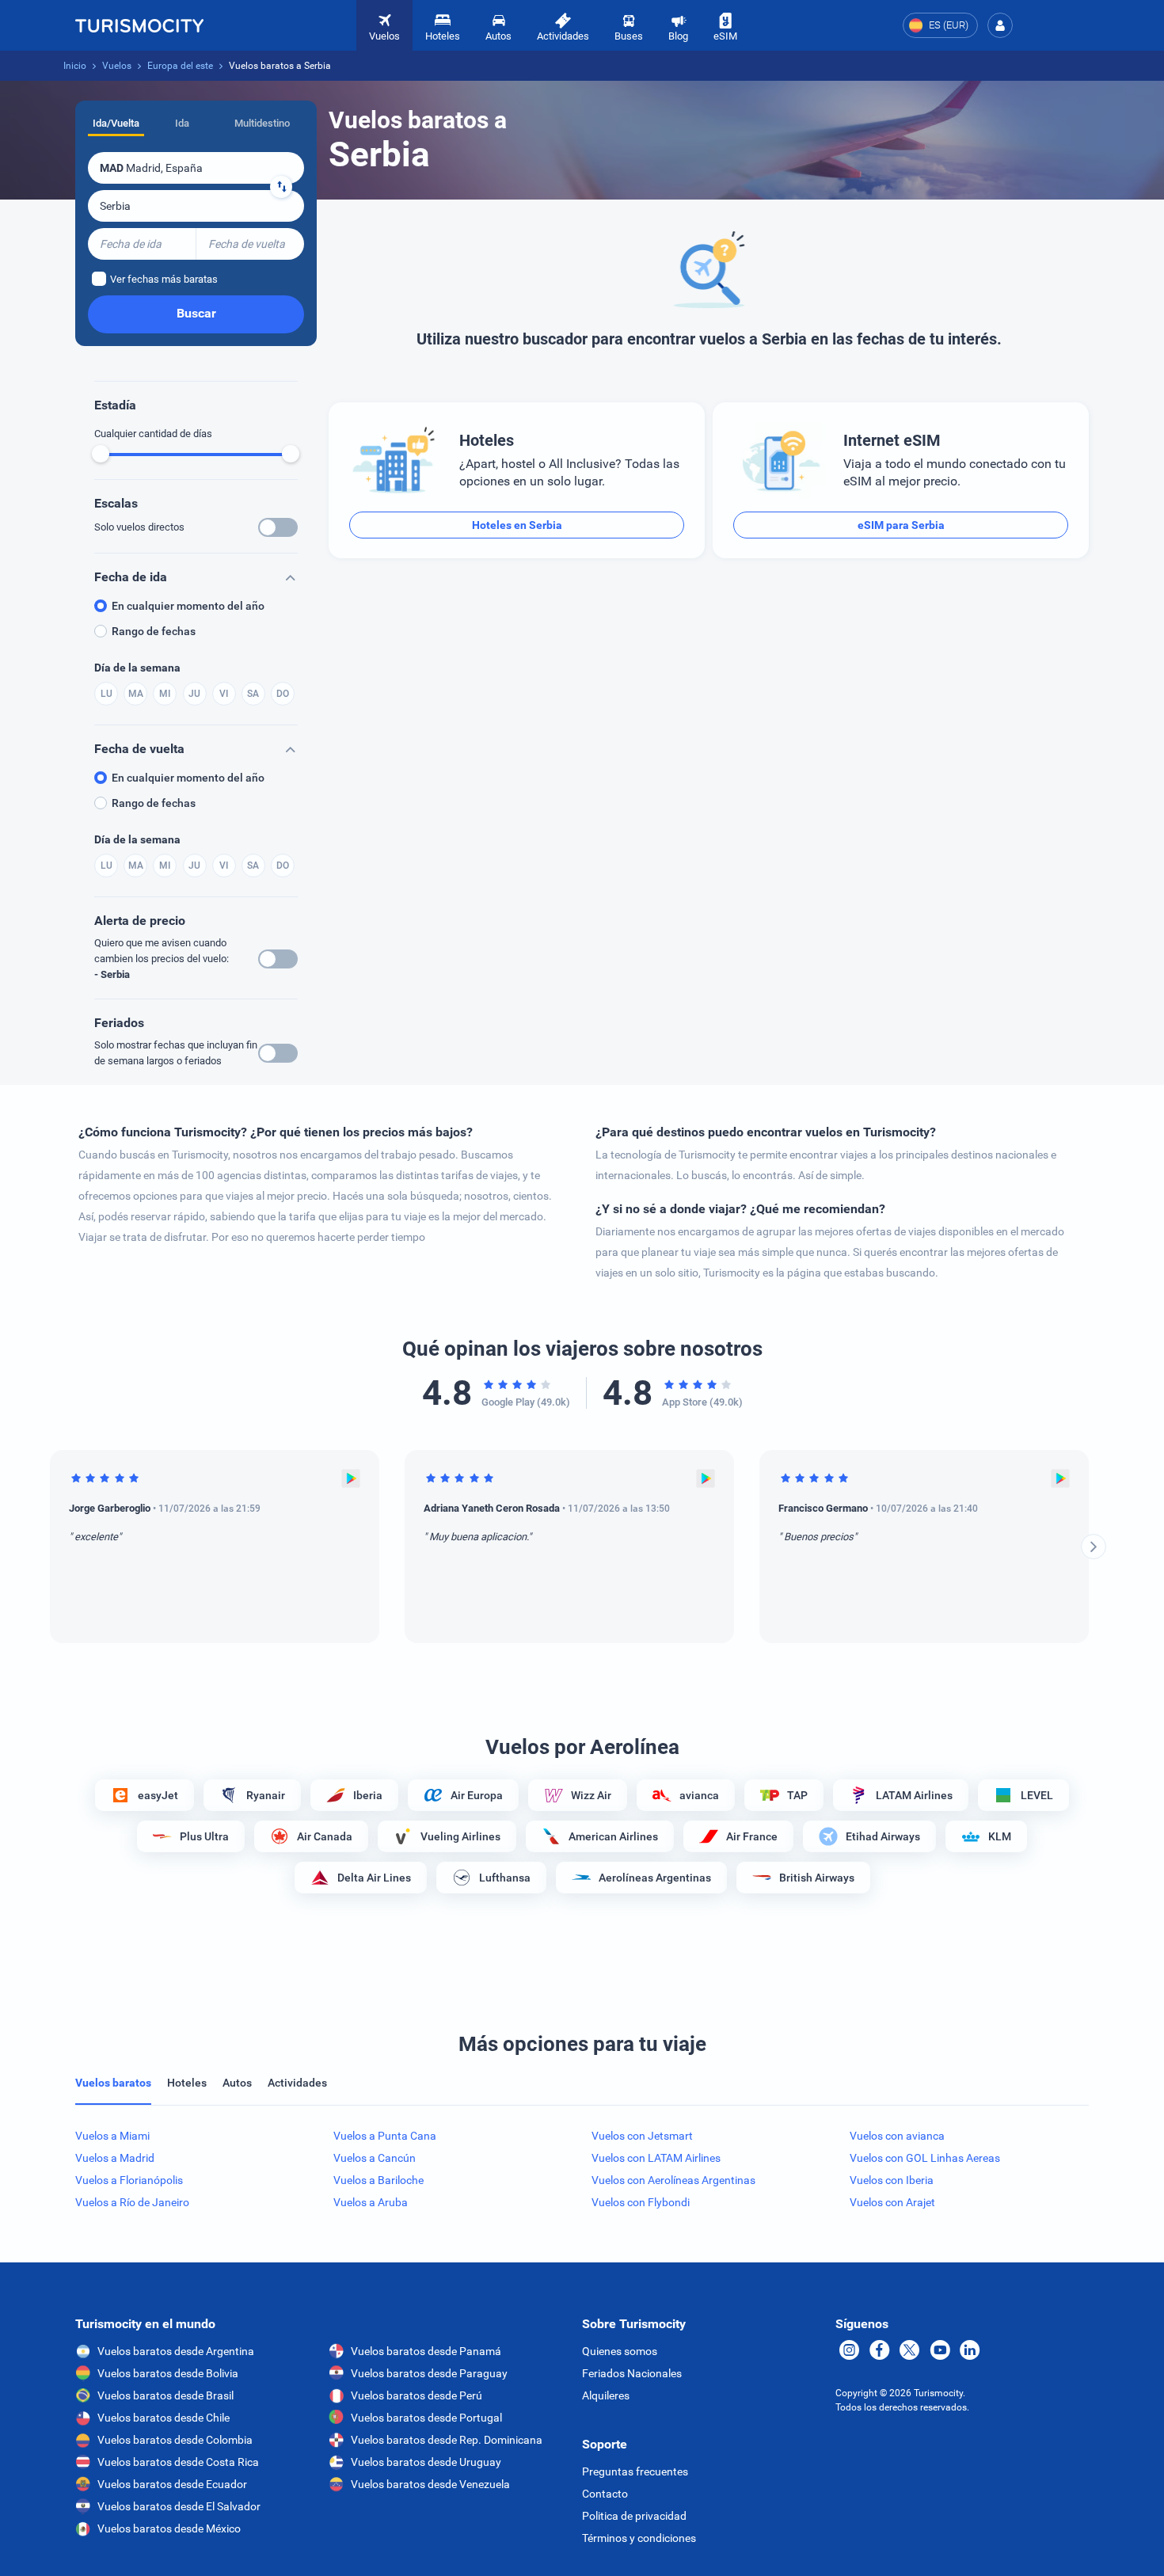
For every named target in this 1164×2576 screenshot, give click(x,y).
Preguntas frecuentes (635, 2471)
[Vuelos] (139, 25)
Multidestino (262, 123)
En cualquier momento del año (188, 606)
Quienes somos (620, 2351)
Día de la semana (137, 668)
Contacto (605, 2494)
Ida (182, 123)
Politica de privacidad (634, 2516)
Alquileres (606, 2395)
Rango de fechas (154, 631)
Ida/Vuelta (116, 123)
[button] (1000, 25)
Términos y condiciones (639, 2538)
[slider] (101, 454)
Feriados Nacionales (632, 2373)
